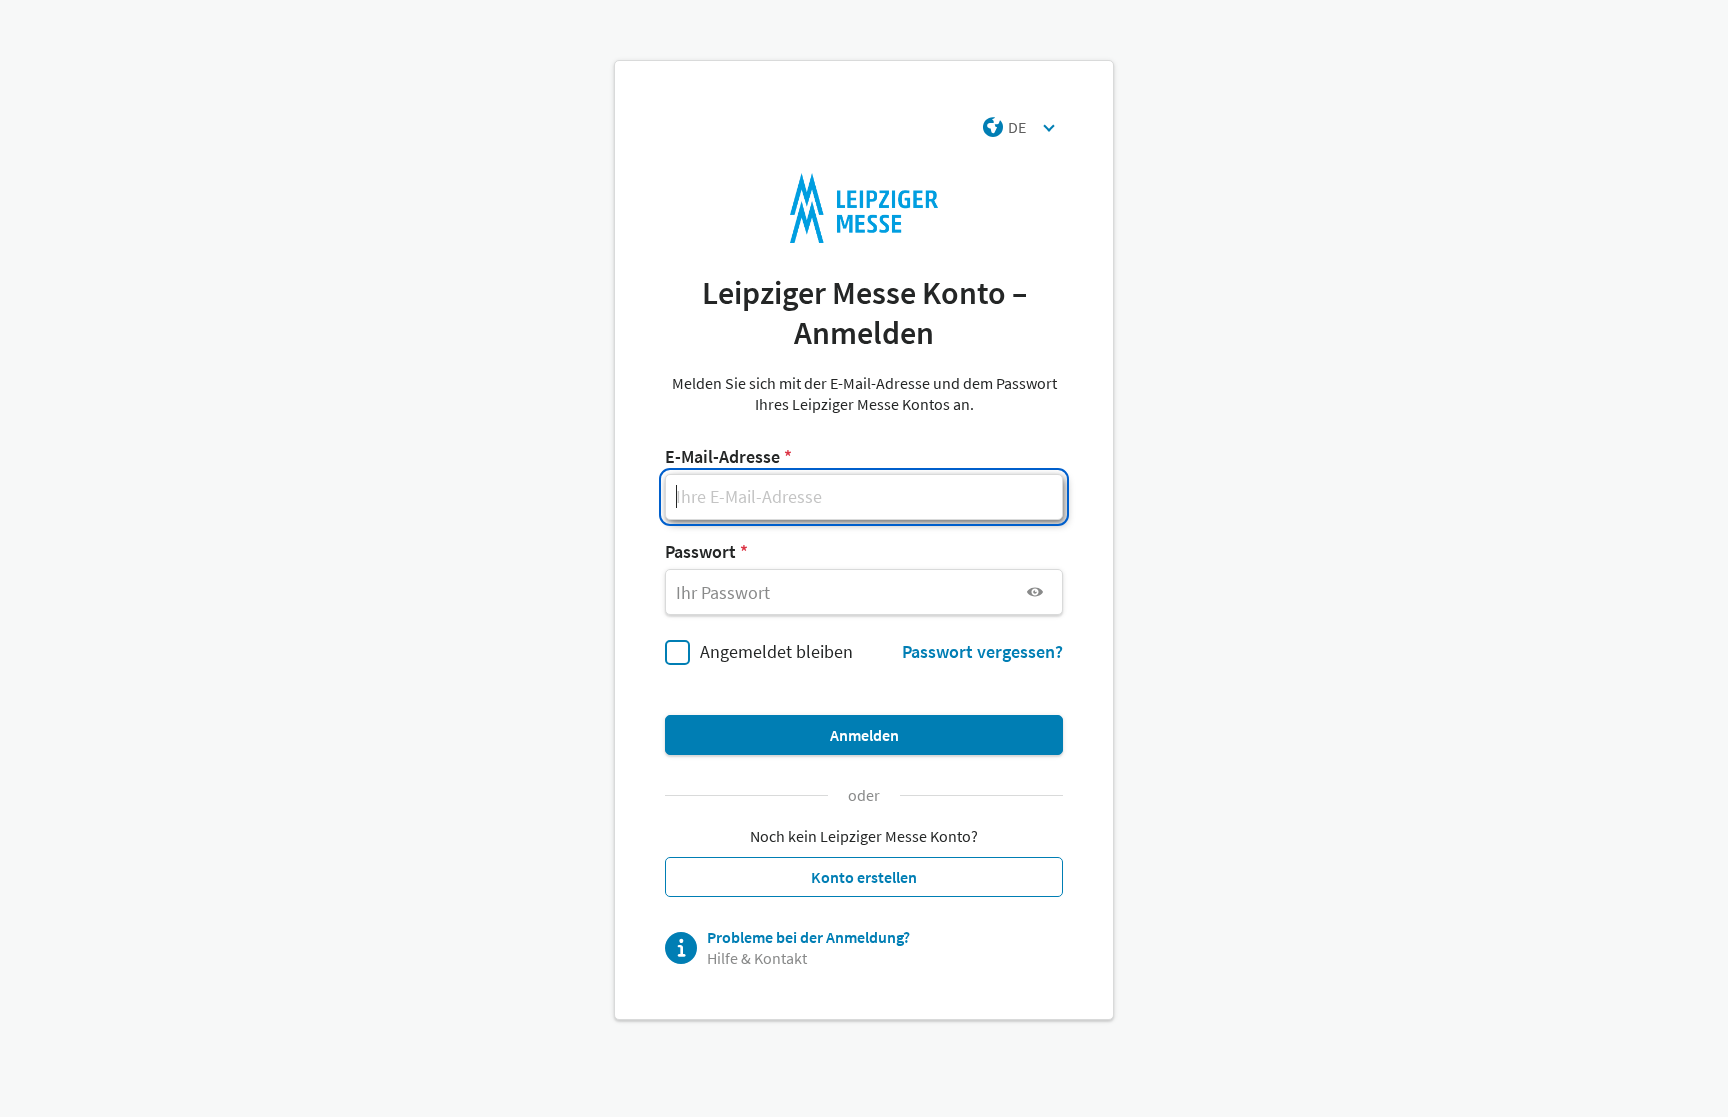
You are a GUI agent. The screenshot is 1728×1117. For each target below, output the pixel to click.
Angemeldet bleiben (776, 651)
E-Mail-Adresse (722, 456)
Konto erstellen (864, 877)
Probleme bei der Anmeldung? (808, 937)
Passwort (700, 551)
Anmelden (864, 735)
